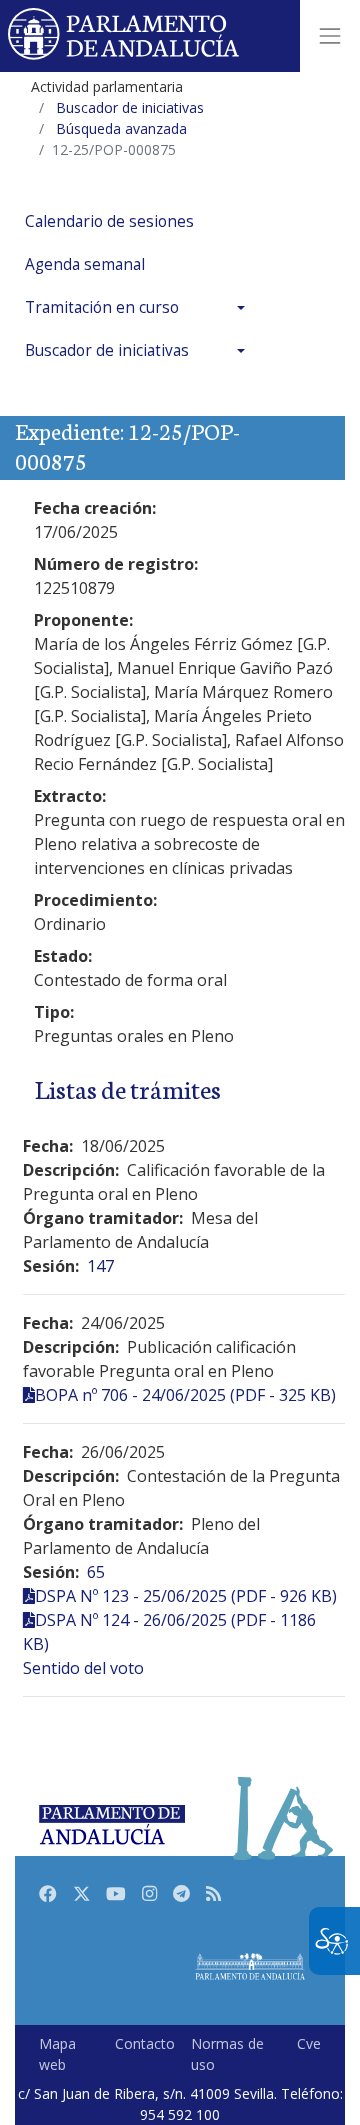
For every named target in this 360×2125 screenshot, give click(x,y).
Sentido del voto (83, 1668)
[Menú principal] (330, 36)
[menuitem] (140, 221)
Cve (309, 2043)
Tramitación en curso (102, 307)
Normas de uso (227, 2054)
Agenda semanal (85, 264)
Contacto (145, 2043)
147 (100, 1266)
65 (96, 1572)
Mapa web (57, 2054)
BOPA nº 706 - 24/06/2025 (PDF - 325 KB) (185, 1395)
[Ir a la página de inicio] (124, 36)
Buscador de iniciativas (107, 350)
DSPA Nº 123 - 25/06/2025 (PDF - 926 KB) (186, 1596)
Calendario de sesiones (109, 221)
